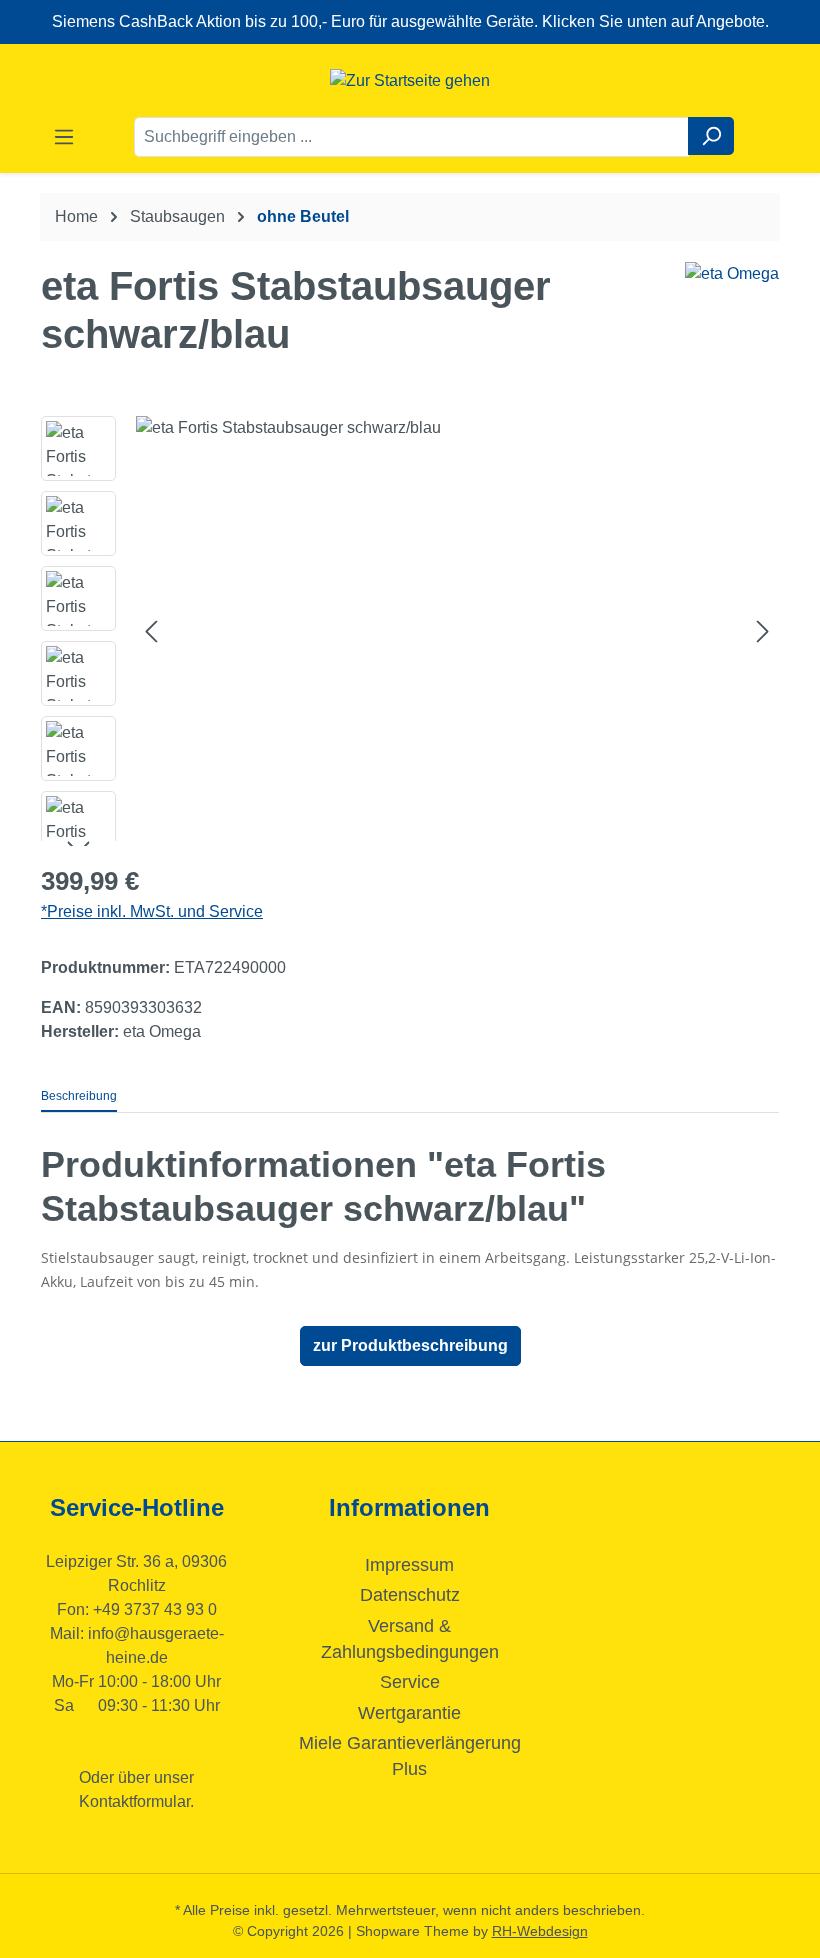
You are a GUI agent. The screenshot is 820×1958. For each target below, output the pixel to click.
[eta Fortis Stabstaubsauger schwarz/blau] (457, 631)
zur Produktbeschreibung (410, 1345)
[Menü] (64, 137)
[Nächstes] (763, 630)
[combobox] (411, 137)
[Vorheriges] (151, 630)
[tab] (79, 1097)
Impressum (409, 1565)
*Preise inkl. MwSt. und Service (152, 911)
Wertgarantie (409, 1713)
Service (410, 1682)
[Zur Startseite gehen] (410, 80)
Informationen (409, 1507)
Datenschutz (410, 1595)
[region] (410, 631)
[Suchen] (711, 136)
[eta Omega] (732, 274)
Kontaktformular (134, 1801)
